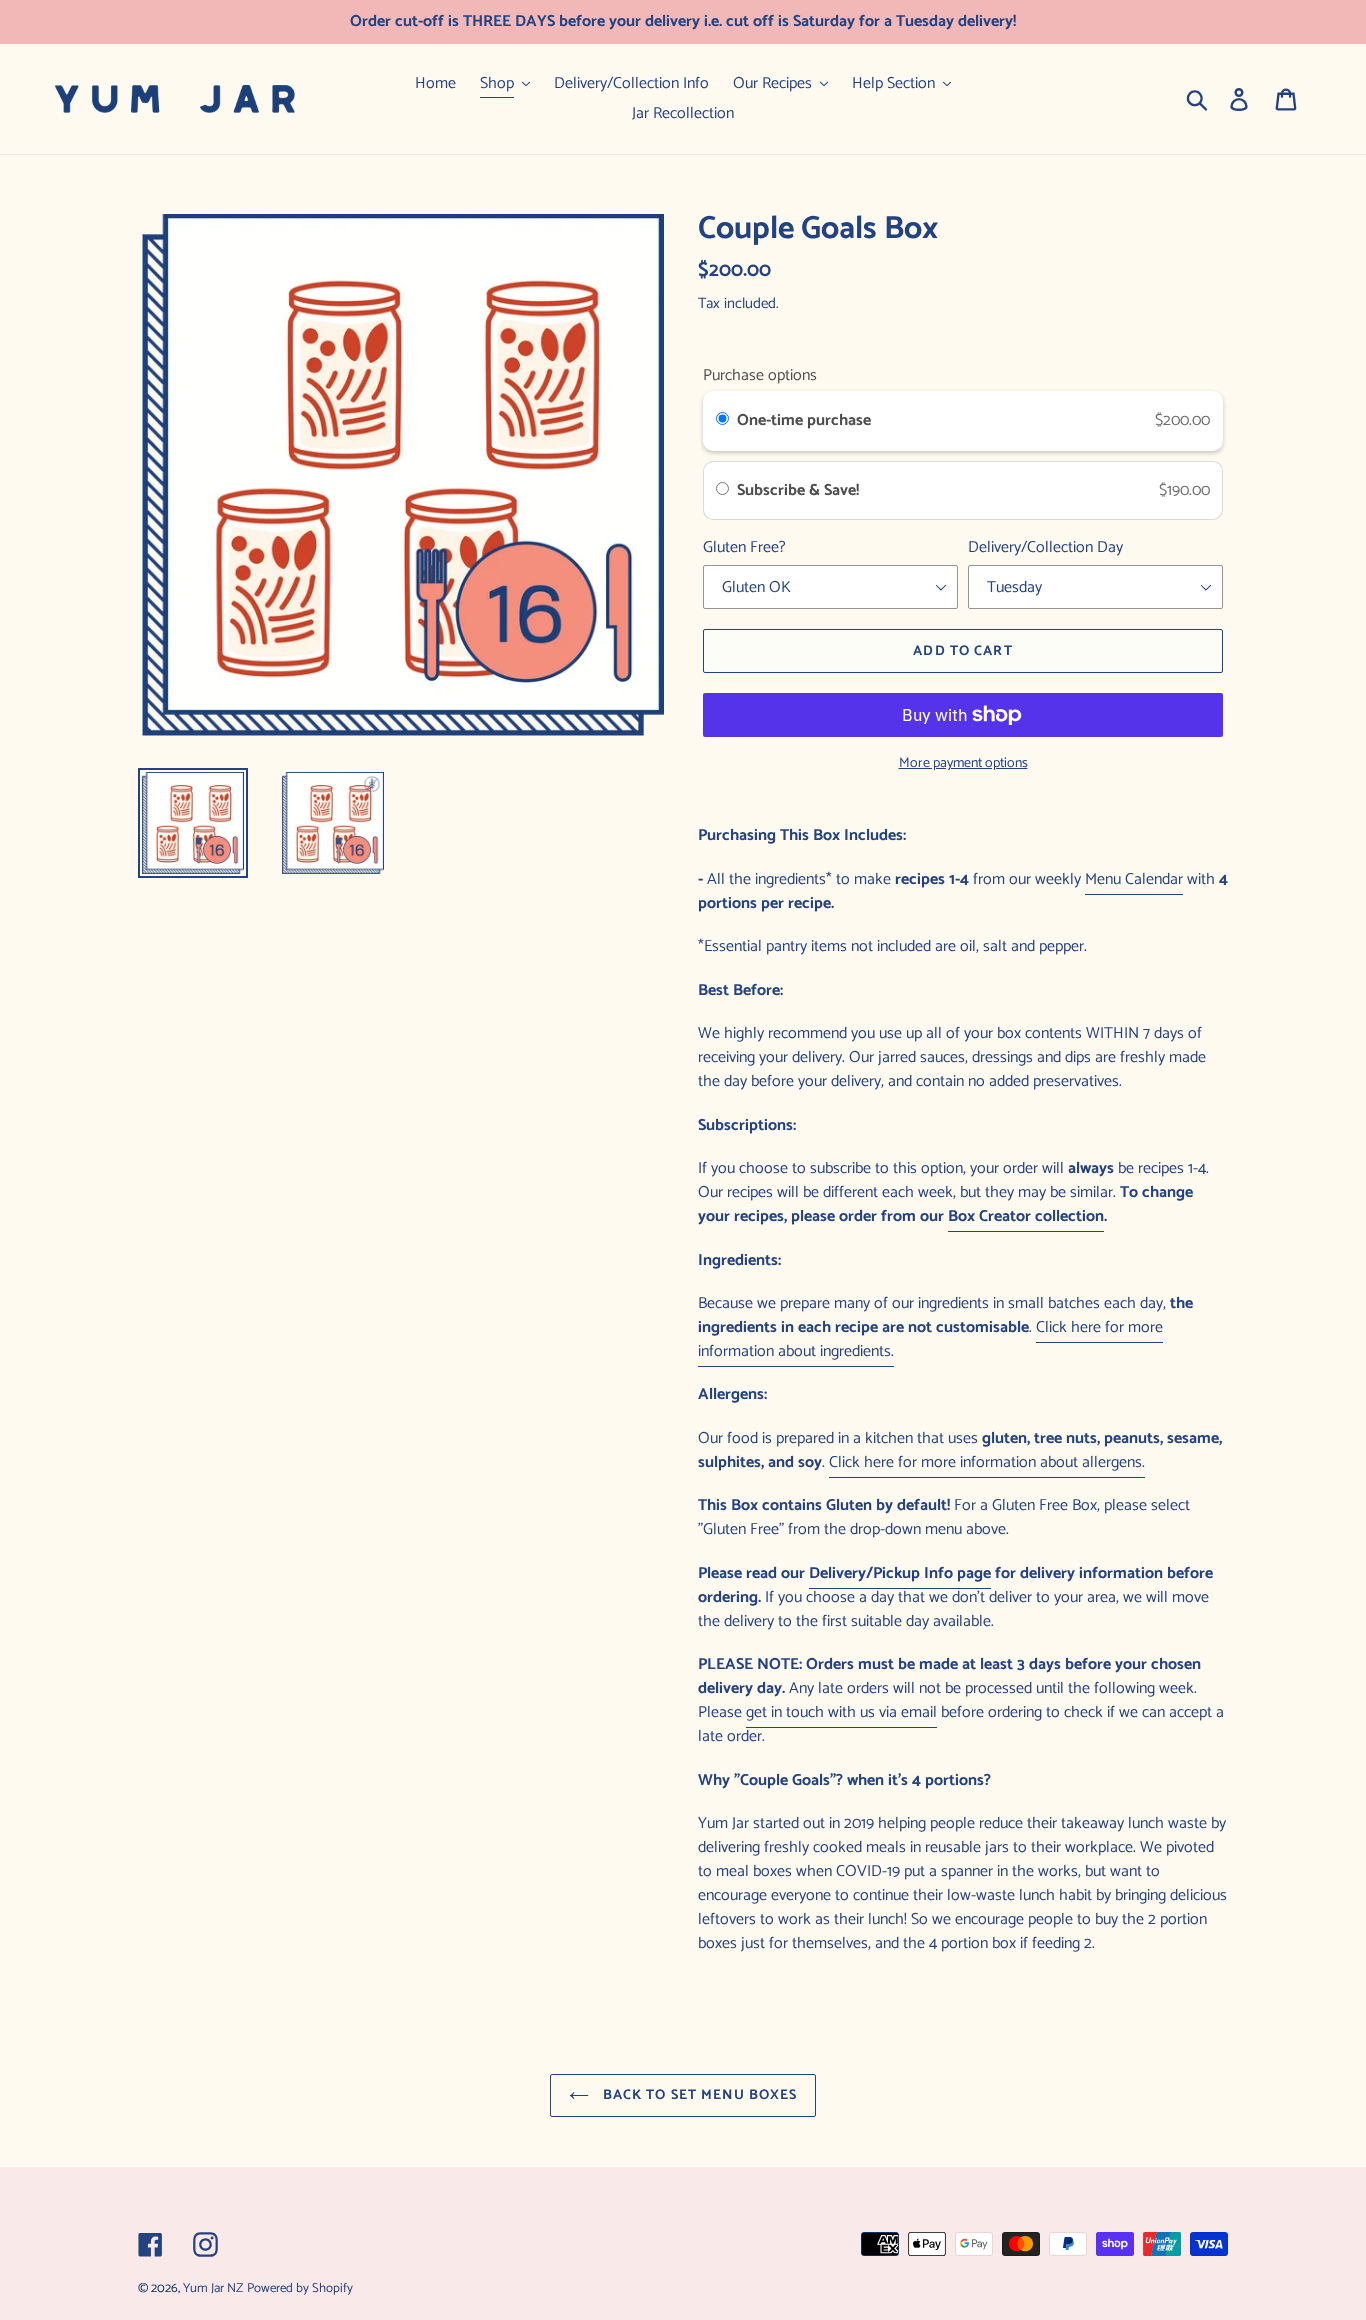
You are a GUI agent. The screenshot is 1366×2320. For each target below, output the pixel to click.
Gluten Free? (744, 548)
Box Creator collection (1026, 1216)
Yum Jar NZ (213, 2288)
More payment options (963, 763)
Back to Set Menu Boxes (698, 2095)
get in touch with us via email (841, 1712)
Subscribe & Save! (800, 491)
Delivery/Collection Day (1045, 548)
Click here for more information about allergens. (987, 1462)
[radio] (722, 421)
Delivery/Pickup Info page (900, 1573)
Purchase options (760, 376)
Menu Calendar (1134, 879)
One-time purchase (804, 421)
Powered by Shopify (300, 2288)
